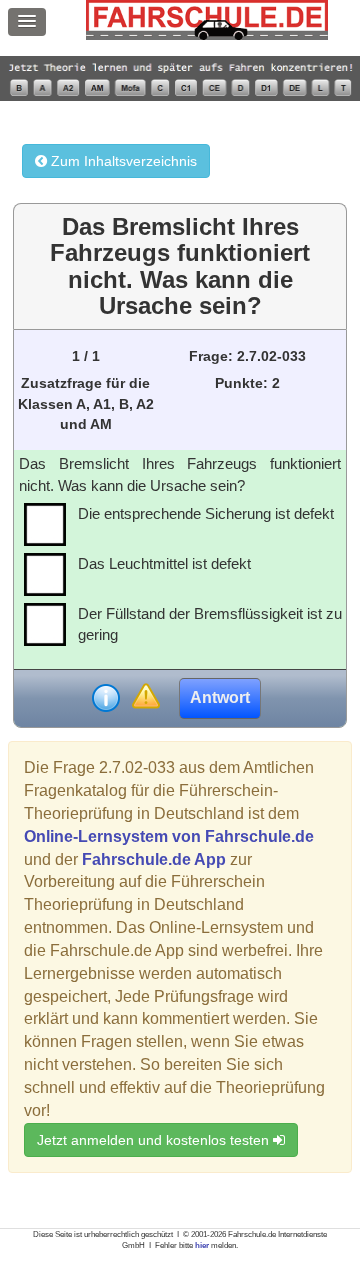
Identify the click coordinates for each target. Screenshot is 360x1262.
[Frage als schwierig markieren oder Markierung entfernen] (145, 697)
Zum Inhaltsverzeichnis (122, 161)
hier (202, 1245)
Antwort (220, 697)
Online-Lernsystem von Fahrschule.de (169, 836)
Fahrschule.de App (154, 859)
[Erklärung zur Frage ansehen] (106, 698)
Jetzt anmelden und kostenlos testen (155, 1140)
